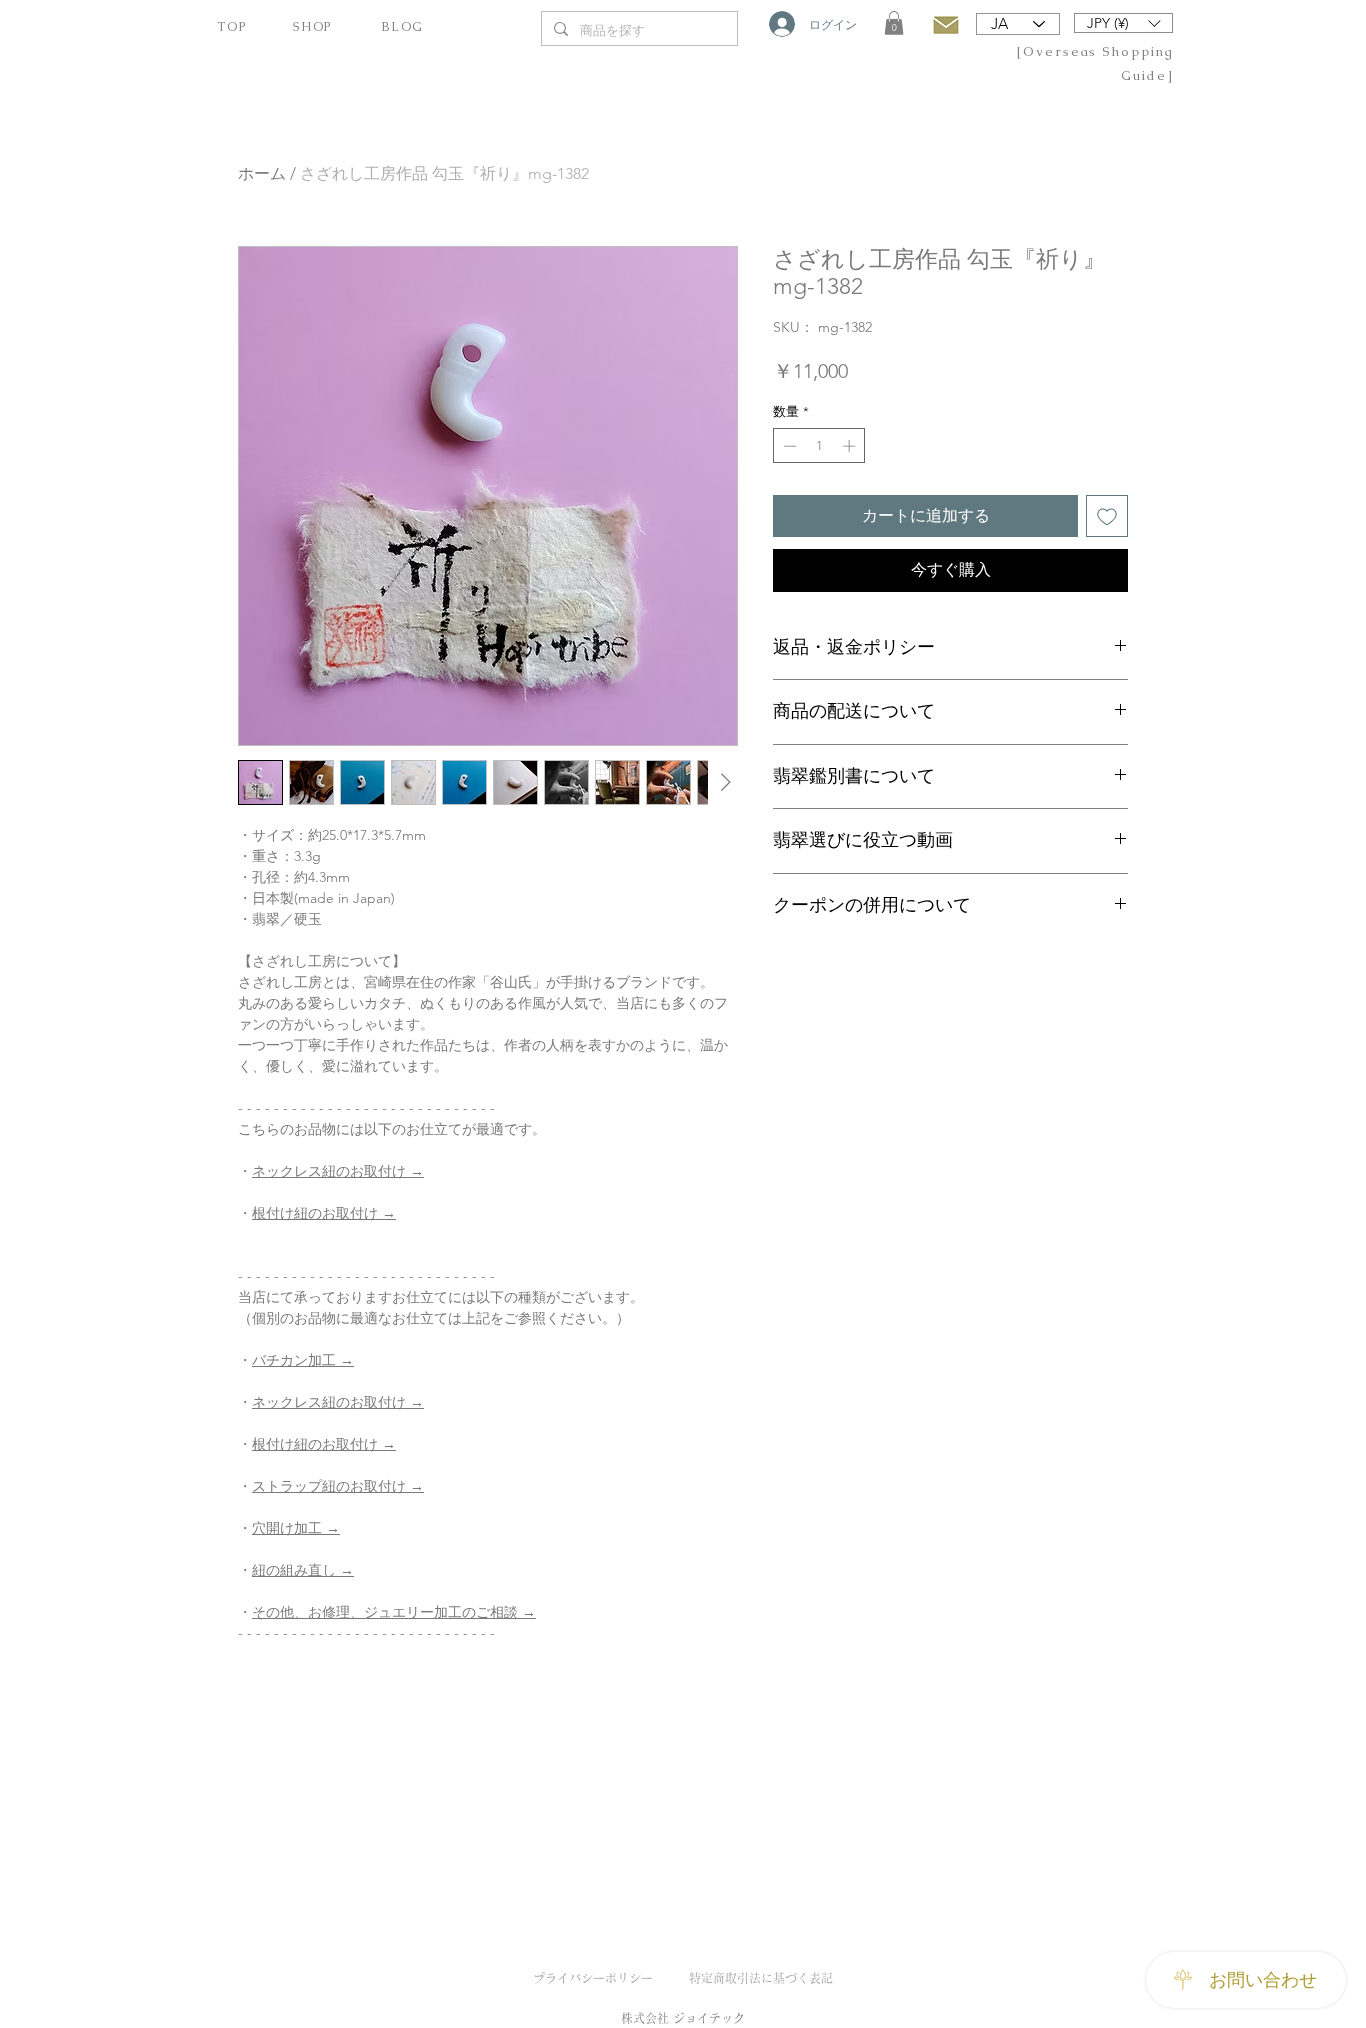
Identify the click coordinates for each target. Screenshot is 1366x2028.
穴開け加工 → (296, 1528)
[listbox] (1123, 23)
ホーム (262, 173)
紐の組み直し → (303, 1570)
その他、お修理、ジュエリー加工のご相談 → (394, 1612)
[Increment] (851, 446)
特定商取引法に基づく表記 (761, 1978)
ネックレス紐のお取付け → (338, 1171)
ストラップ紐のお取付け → (338, 1486)
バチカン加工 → (303, 1360)
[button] (894, 23)
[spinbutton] (819, 446)
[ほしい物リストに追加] (1107, 516)
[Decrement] (788, 446)
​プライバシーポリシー (593, 1978)
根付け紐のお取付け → (324, 1213)
